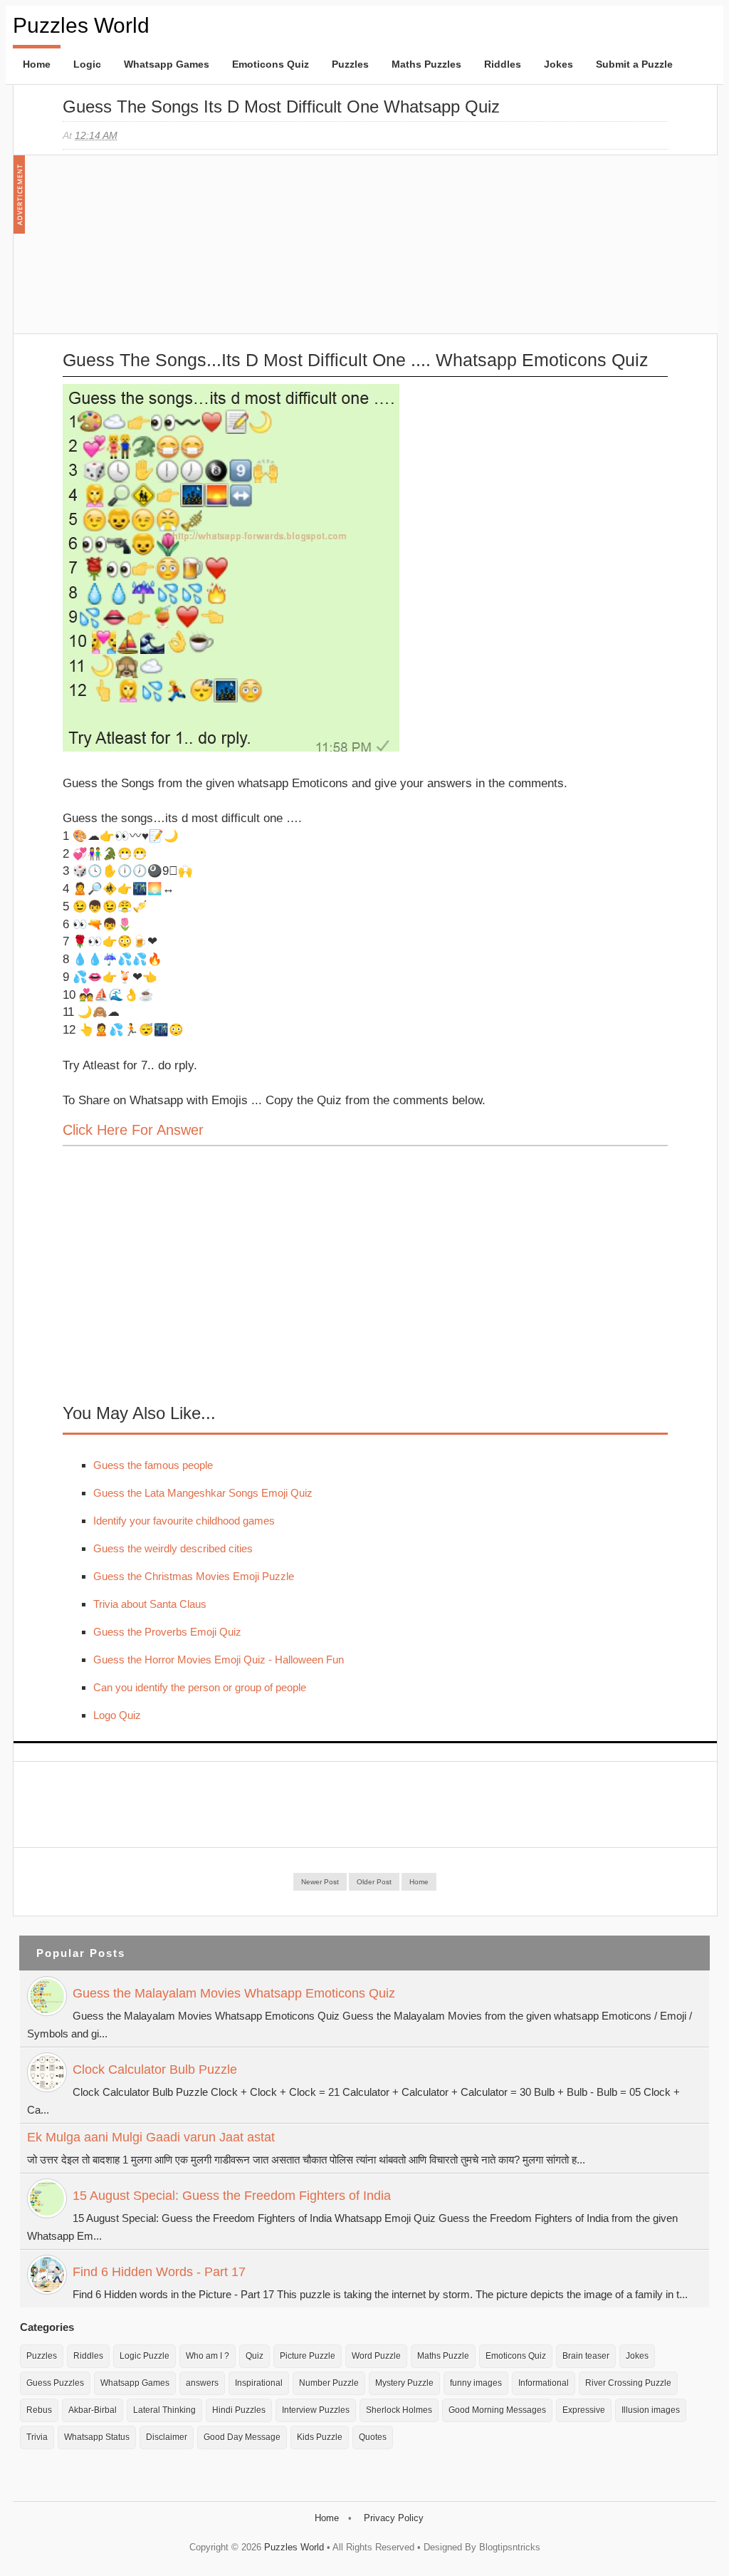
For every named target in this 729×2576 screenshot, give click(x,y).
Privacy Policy (394, 2518)
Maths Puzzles (426, 64)
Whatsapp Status (97, 2437)
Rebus (39, 2410)
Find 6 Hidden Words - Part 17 (159, 2272)
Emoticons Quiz (271, 64)
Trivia (37, 2437)
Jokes (558, 64)
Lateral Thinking (164, 2410)
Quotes (373, 2437)
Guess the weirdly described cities (173, 1548)
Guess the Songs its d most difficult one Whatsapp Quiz (281, 107)
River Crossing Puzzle (628, 2383)
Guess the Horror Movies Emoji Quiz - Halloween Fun (219, 1660)
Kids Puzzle (320, 2437)
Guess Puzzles (55, 2383)
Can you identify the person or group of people (200, 1687)
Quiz (255, 2356)
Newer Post (320, 1882)
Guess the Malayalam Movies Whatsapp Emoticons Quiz (234, 1993)
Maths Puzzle (443, 2356)
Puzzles (350, 64)
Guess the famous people (153, 1465)
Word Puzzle (376, 2356)
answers (202, 2383)
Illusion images (651, 2410)
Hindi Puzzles (239, 2410)
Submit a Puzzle (634, 64)
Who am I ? (208, 2356)
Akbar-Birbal (93, 2410)
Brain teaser (586, 2356)
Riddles (503, 64)
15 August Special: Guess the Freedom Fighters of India (232, 2196)
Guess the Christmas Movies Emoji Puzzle (194, 1576)
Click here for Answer (133, 1130)
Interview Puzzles (316, 2410)
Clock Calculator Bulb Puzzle (155, 2069)
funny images (476, 2383)
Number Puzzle (329, 2383)
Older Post (374, 1882)
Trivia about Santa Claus (150, 1604)
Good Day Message (242, 2437)
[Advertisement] (169, 251)
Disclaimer (167, 2437)
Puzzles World (81, 25)
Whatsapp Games (167, 64)
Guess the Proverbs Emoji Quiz (167, 1632)
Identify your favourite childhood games (184, 1521)
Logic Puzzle (145, 2356)
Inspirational (259, 2383)
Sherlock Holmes (399, 2410)
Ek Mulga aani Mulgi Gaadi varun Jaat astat (151, 2137)
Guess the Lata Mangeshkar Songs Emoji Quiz (203, 1493)
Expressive (584, 2410)
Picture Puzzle (308, 2356)
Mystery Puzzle (404, 2383)
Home (37, 64)
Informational (544, 2383)
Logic (87, 64)
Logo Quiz (117, 1715)
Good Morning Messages (497, 2410)
